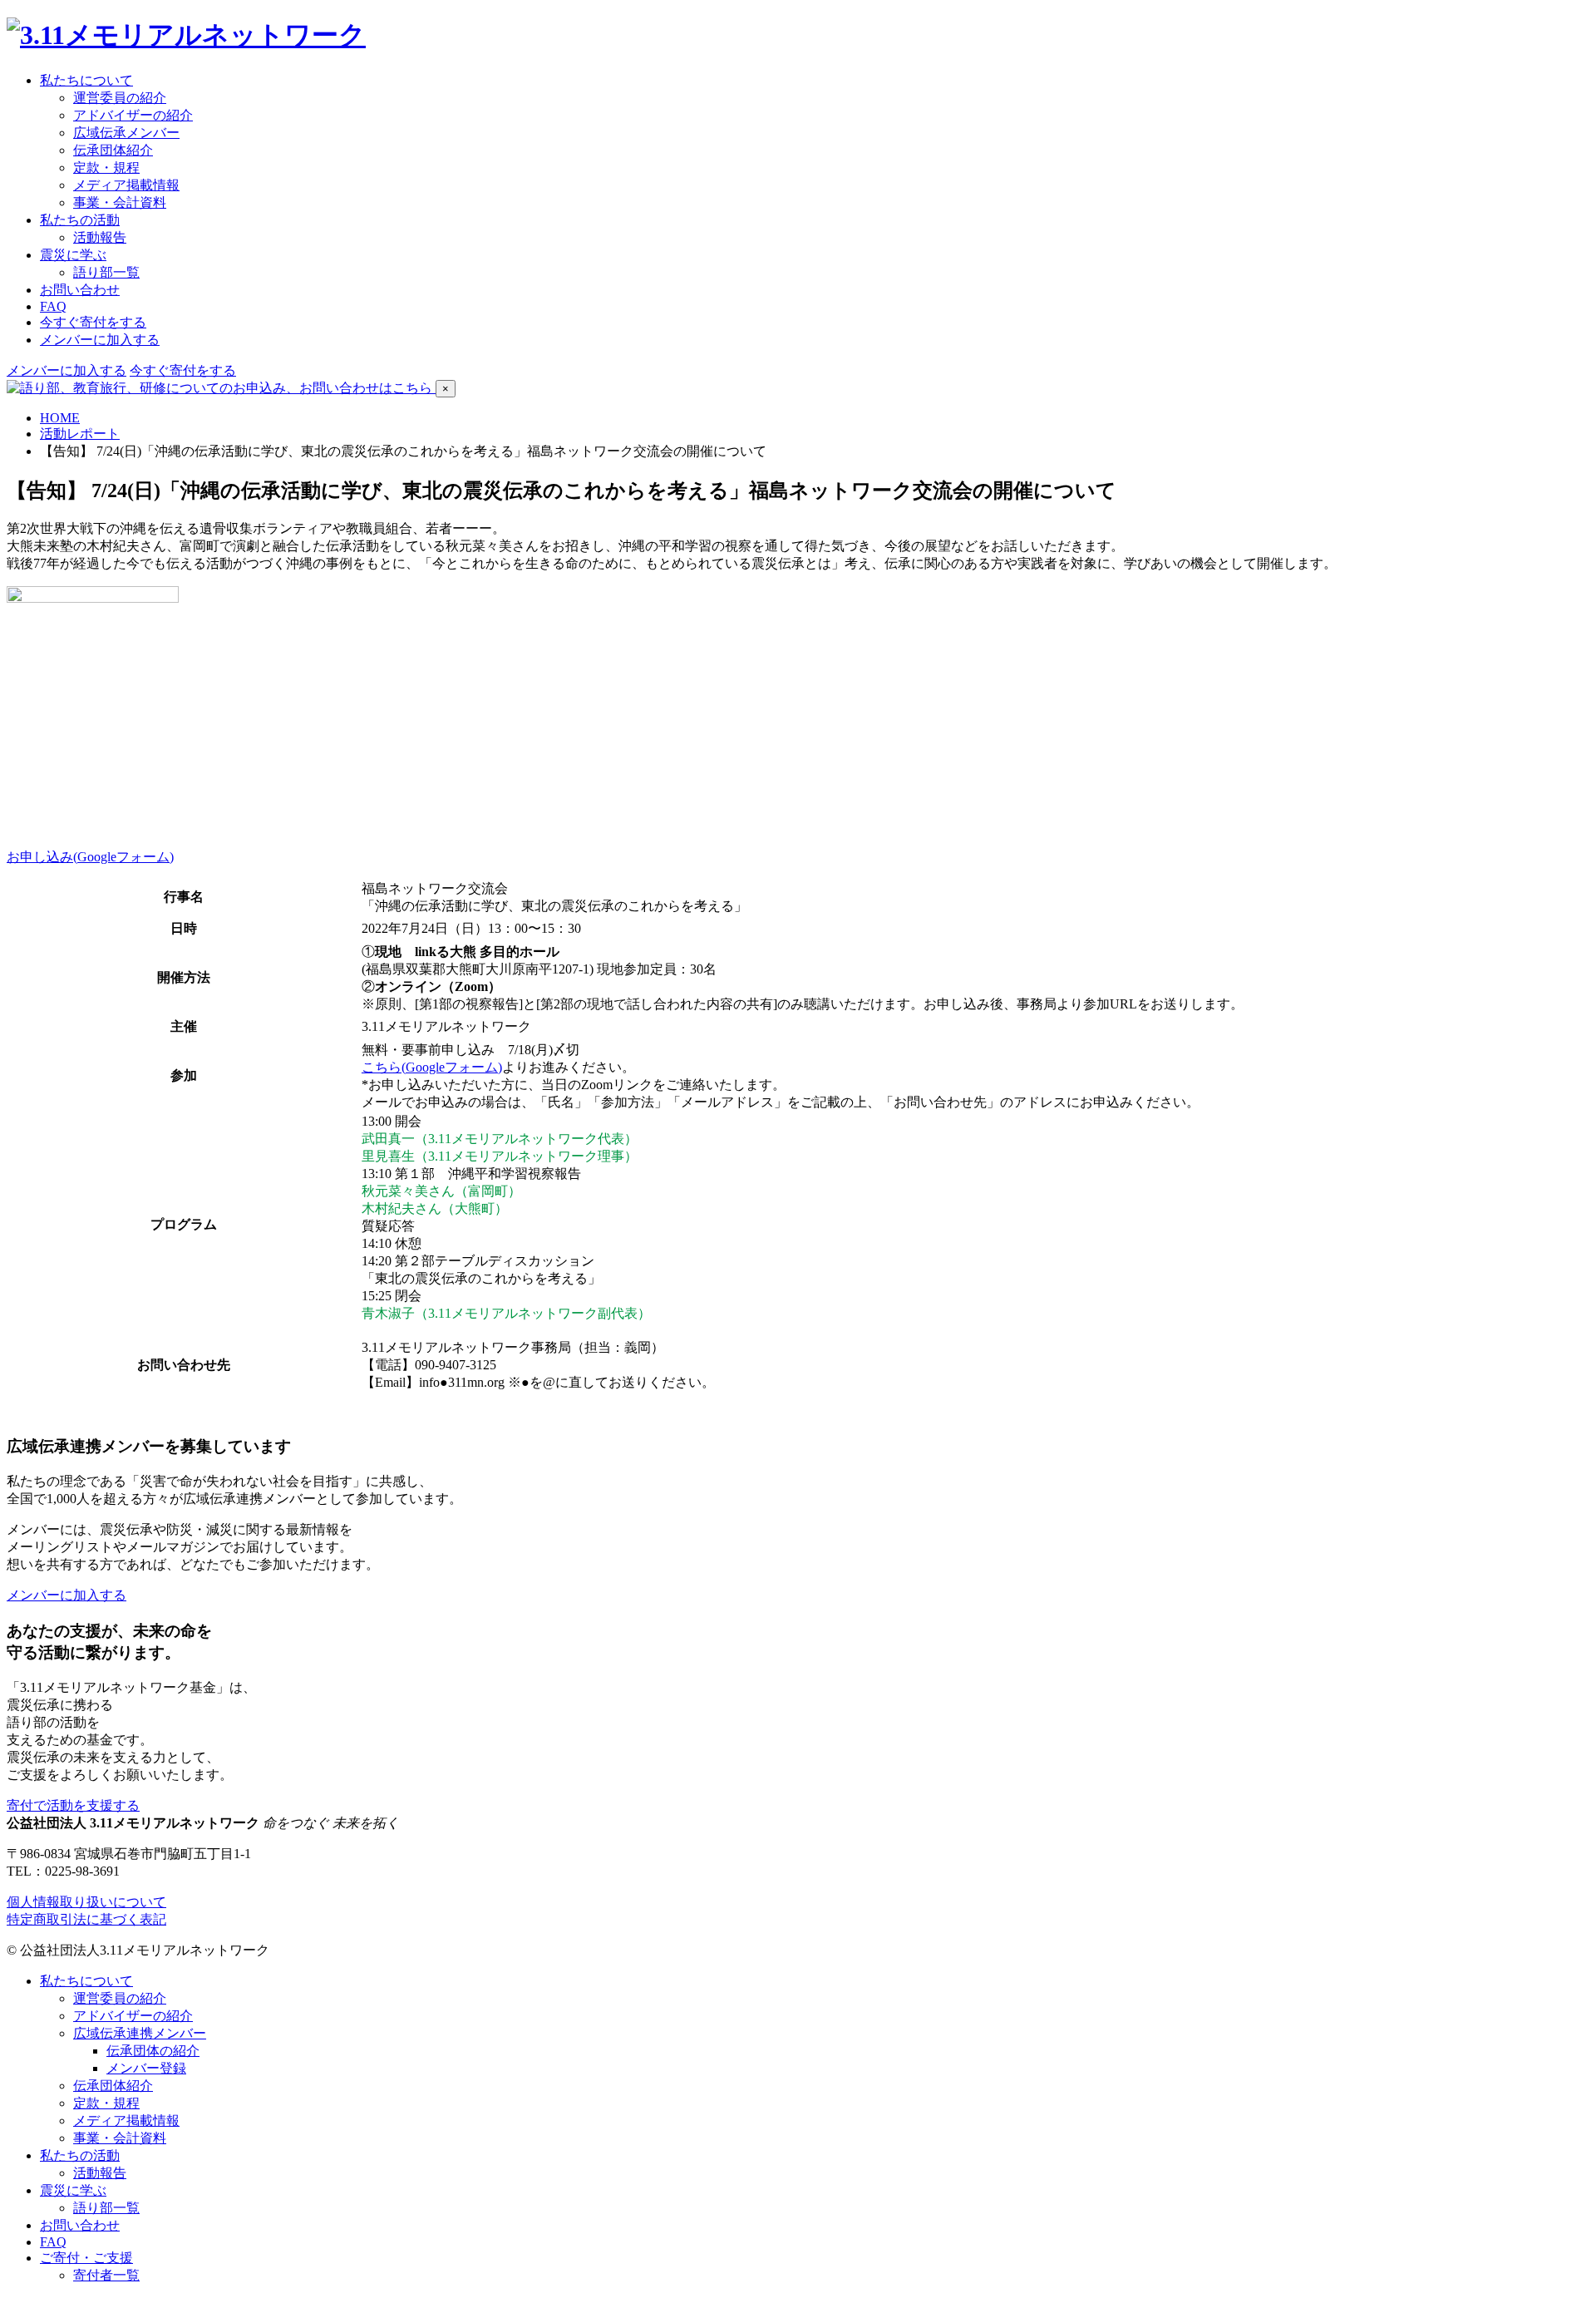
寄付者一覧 (106, 2275)
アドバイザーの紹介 (133, 115)
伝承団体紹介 (113, 150)
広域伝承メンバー (126, 133)
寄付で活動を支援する (73, 1805)
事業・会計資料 (120, 202)
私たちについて (86, 1981)
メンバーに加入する (100, 340)
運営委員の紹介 (120, 98)
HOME (60, 418)
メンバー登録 (146, 2068)
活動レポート (80, 434)
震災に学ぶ (73, 2190)
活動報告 (100, 237)
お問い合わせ (80, 290)
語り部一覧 (106, 272)
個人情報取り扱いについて (86, 1902)
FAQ (53, 306)
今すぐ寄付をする (93, 322)
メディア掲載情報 (126, 185)
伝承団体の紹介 (153, 2051)
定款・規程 (106, 168)
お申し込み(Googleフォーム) (90, 857)
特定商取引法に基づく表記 (86, 1919)
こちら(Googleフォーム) (432, 1067)
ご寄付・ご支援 (86, 2258)
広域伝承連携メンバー (140, 2033)
